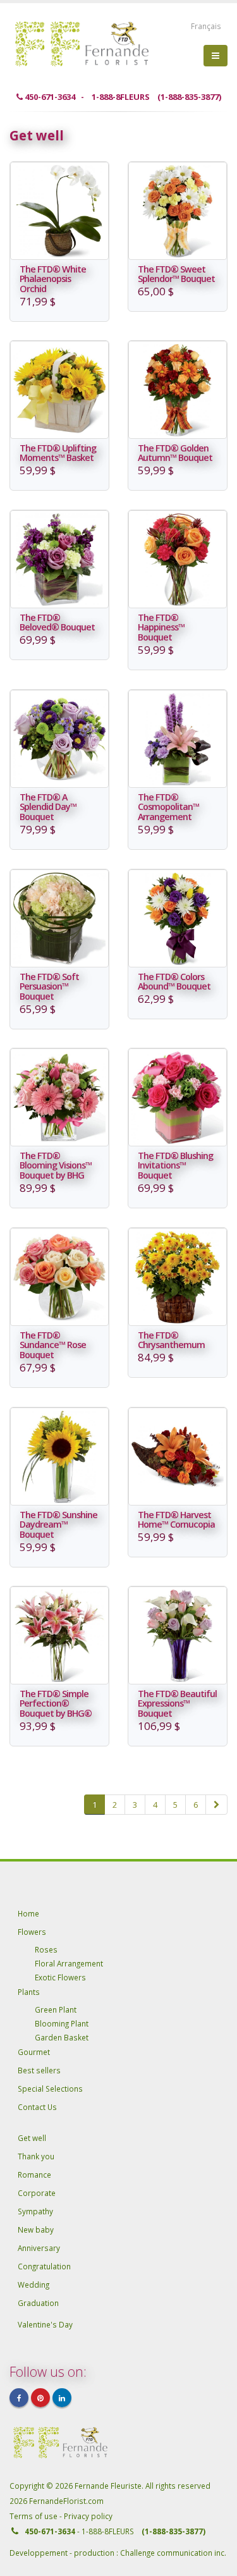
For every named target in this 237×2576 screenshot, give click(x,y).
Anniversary (39, 2248)
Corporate (37, 2193)
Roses (46, 1949)
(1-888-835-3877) (173, 2531)
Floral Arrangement (69, 1963)
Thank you (36, 2156)
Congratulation (44, 2266)
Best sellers (39, 2070)
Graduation (38, 2303)
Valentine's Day (45, 2324)
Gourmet (34, 2052)
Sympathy (35, 2211)
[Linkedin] (62, 2398)
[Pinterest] (40, 2398)
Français (206, 26)
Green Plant (56, 2009)
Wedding (33, 2285)
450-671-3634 (50, 2531)
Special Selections (50, 2088)
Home (28, 1913)
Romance (34, 2174)
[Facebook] (19, 2398)
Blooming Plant (62, 2023)
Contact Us (37, 2107)
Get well (32, 2138)
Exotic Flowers (60, 1977)
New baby (36, 2229)
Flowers (32, 1932)
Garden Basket (62, 2037)
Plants (29, 1992)
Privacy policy (88, 2516)
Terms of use (34, 2516)
